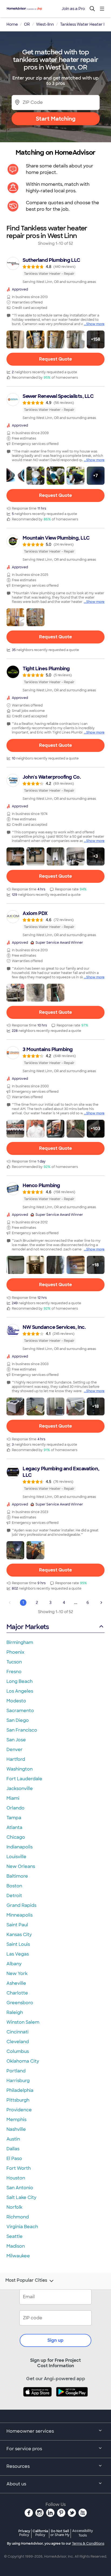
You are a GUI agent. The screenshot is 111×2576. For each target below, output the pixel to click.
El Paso (14, 2159)
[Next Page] (101, 1603)
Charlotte (17, 1993)
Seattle (15, 2236)
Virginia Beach (22, 2227)
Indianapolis (20, 1847)
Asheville (16, 1983)
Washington (20, 1769)
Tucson (14, 1662)
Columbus (18, 2051)
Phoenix (15, 1652)
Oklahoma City (23, 2061)
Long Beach (20, 1681)
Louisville (16, 1857)
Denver (15, 1750)
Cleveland (18, 2042)
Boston (14, 1886)
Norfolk (14, 2207)
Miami (13, 1798)
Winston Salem (23, 2022)
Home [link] (12, 24)
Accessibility (83, 2533)
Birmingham (20, 1642)
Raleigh (15, 2012)
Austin (13, 2139)
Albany (14, 1964)
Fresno (14, 1672)
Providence (19, 2110)
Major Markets (28, 1627)
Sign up (55, 2340)
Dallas (13, 2149)
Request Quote (55, 359)
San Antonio (20, 2188)
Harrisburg (18, 2081)
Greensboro (20, 2003)
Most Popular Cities (26, 2280)
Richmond (18, 2217)
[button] (15, 339)
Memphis (16, 2120)
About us (16, 2484)
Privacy (24, 2533)
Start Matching (56, 119)
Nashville (16, 2129)
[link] (55, 270)
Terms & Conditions (88, 2544)
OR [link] (27, 24)
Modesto (16, 1701)
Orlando (15, 1808)
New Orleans (21, 1866)
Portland (16, 2071)
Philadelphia (20, 2090)
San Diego (18, 1720)
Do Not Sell (60, 2533)
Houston (16, 2178)
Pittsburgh (18, 2100)
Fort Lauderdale (24, 1779)
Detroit (14, 1896)
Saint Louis (18, 1944)
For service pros (24, 2449)
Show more (95, 324)
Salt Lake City (21, 2197)
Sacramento (20, 1711)
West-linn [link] (45, 24)
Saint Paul (17, 1925)
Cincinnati (18, 2032)
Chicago (16, 1837)
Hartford (16, 1759)
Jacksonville (20, 1789)
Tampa (14, 1818)
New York (17, 1974)
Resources (18, 2466)
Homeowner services (30, 2431)
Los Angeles (20, 1691)
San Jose (16, 1740)
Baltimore (17, 1876)
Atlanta (14, 1827)
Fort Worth (19, 2168)
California (40, 2533)
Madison (16, 2246)
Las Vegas (18, 1954)
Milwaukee (18, 2256)
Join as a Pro (73, 9)
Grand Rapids (21, 1905)
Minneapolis (20, 1915)
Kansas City (19, 1935)
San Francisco (22, 1730)
